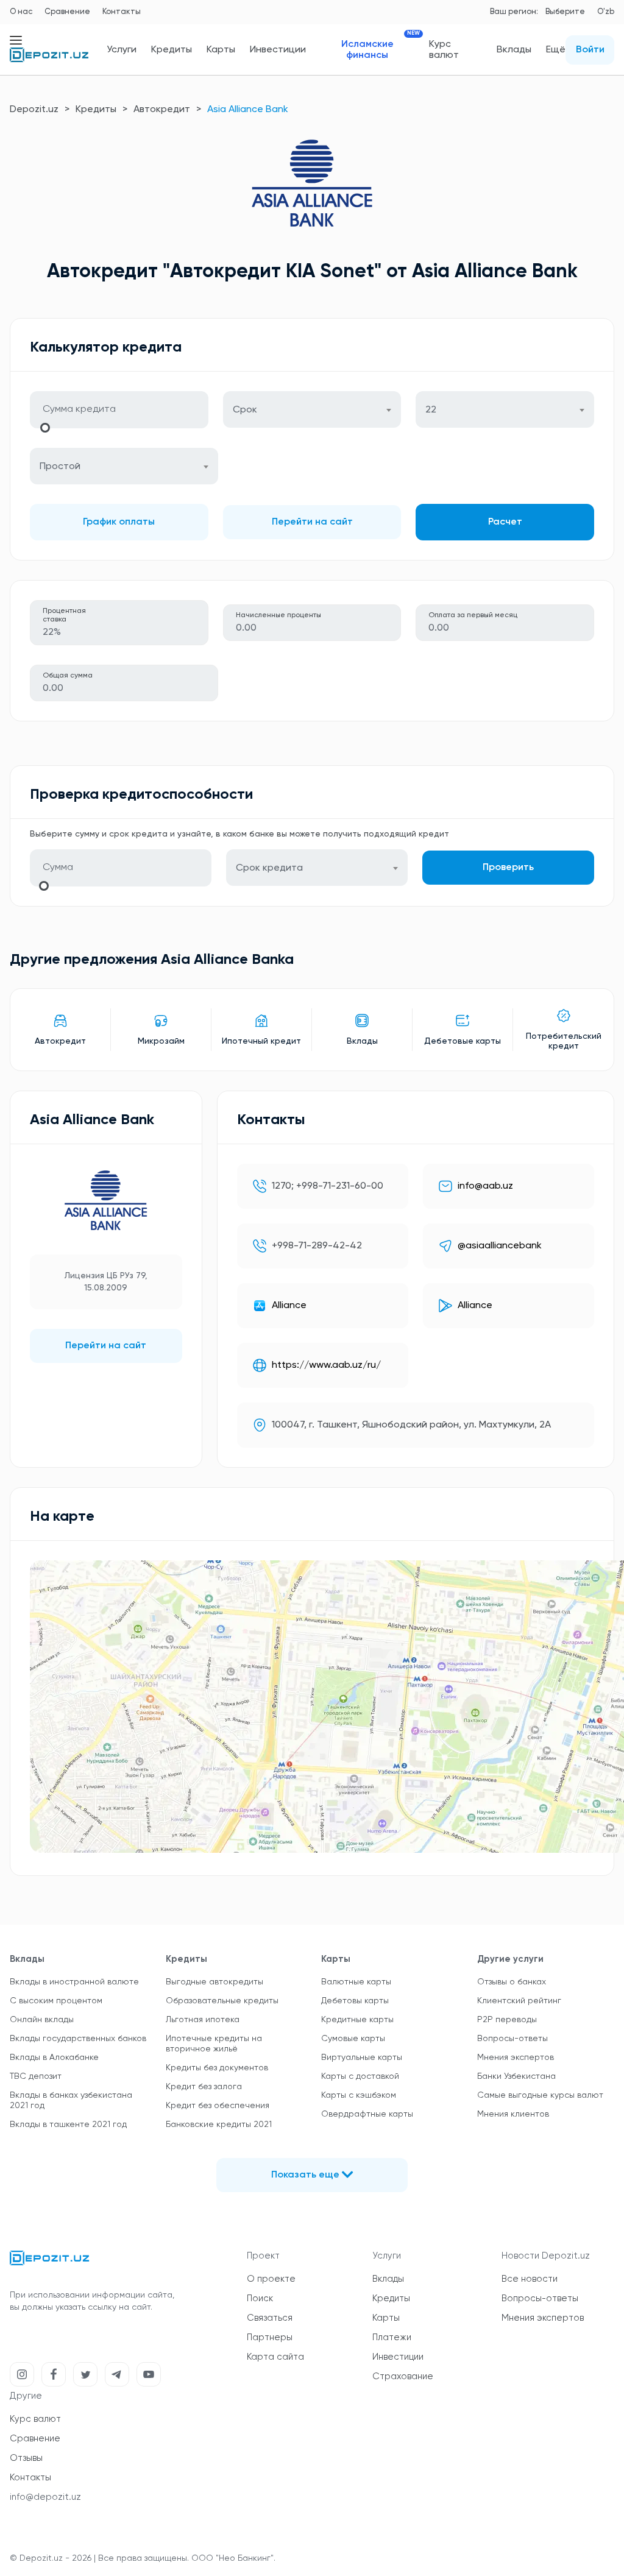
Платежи (392, 2337)
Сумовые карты (353, 2039)
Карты (221, 50)
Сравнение (67, 12)
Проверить (508, 868)
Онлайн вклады (42, 2020)
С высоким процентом (56, 2001)
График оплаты (119, 522)
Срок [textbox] (245, 410)
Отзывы (26, 2458)
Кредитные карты (357, 2020)
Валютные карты (356, 1982)
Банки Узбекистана (516, 2076)
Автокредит (162, 110)
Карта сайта (275, 2357)
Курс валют (444, 50)
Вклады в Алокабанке (54, 2058)
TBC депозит (36, 2076)
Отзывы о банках (512, 1982)
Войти (590, 50)
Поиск (260, 2298)
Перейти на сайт (312, 522)
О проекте (271, 2279)
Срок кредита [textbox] (269, 868)
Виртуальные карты (362, 2058)
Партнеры (270, 2337)
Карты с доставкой (360, 2076)
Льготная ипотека (203, 2020)
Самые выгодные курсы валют (540, 2095)
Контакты (122, 12)
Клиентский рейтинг (519, 2001)
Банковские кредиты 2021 (219, 2125)
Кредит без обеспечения (218, 2106)
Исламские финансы (378, 50)
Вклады (514, 50)
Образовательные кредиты (222, 2001)
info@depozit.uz (45, 2497)
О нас (21, 12)
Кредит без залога (204, 2087)
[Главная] (49, 60)
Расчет (505, 522)
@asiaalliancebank (500, 1246)
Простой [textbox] (60, 467)
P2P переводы (507, 2020)
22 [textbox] (431, 410)
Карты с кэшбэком (359, 2095)
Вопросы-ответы (512, 2039)
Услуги (122, 50)
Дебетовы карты (355, 2001)
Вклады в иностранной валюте (74, 1982)
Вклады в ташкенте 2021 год (68, 2125)
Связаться (270, 2318)
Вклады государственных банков (78, 2039)
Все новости (530, 2279)
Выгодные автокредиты (214, 1982)
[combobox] (312, 409)
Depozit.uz (34, 110)
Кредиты (172, 50)
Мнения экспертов (516, 2058)
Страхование (403, 2376)
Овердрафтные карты (367, 2114)
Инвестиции (278, 50)
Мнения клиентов (513, 2114)
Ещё (556, 50)
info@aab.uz (485, 1186)
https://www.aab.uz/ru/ (326, 1365)
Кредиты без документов (217, 2068)
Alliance (289, 1306)
